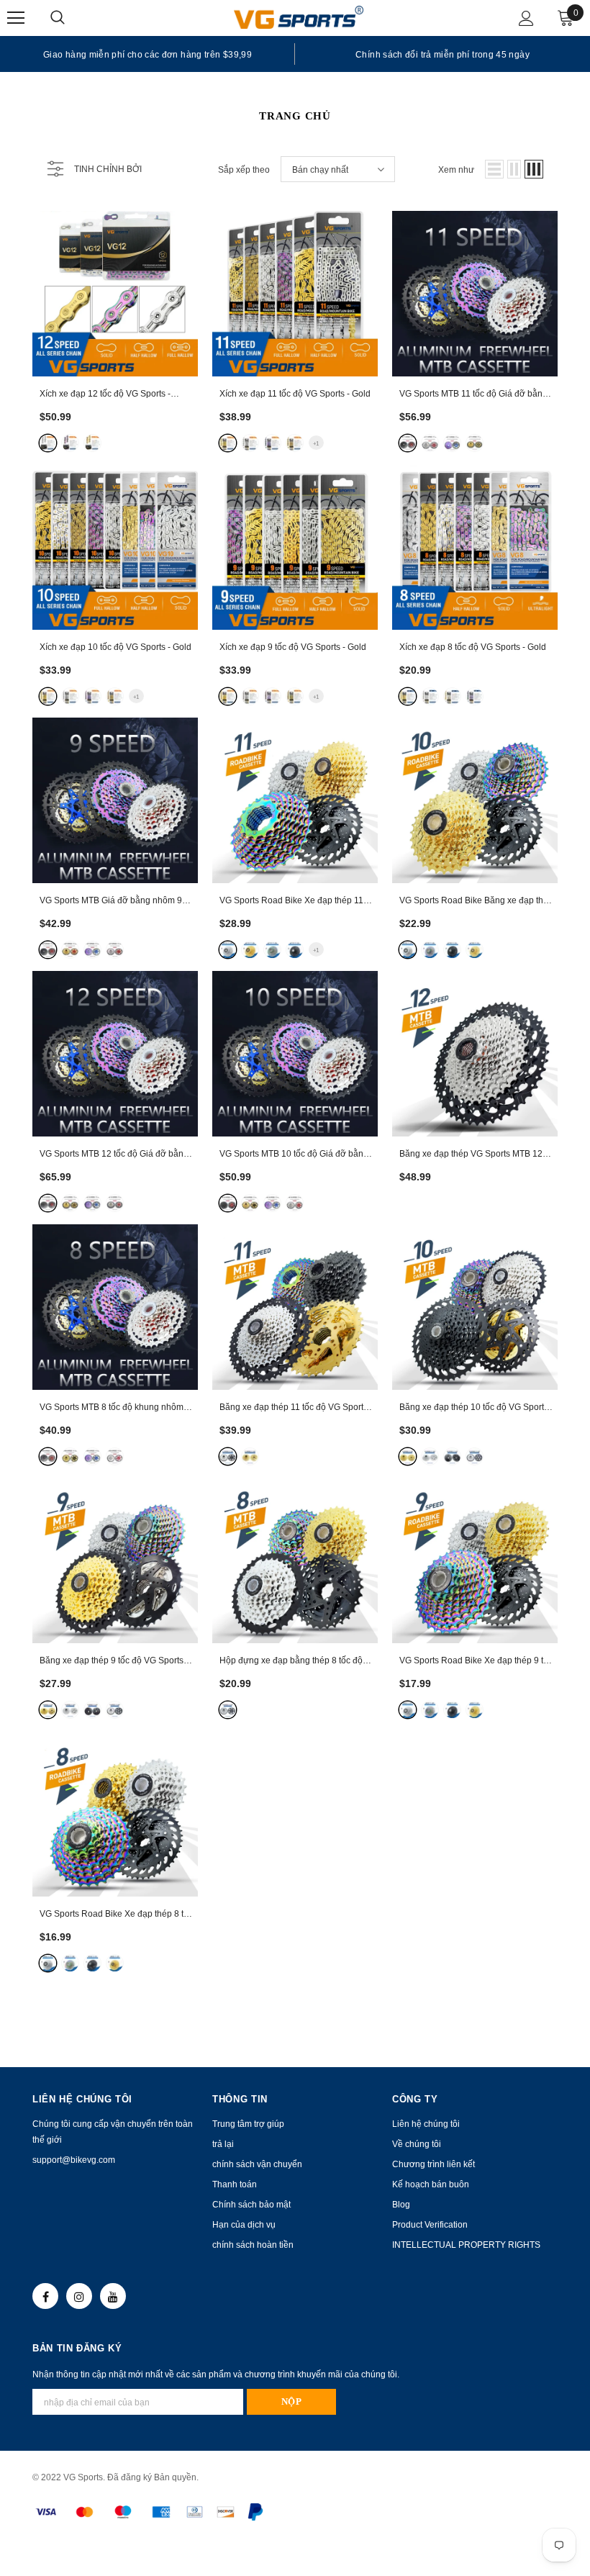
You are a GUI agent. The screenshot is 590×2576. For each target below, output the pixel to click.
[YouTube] (113, 2296)
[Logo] (299, 17)
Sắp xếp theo (244, 170)
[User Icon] (526, 18)
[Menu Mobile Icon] (16, 18)
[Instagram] (79, 2296)
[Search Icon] (72, 18)
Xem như (456, 170)
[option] (147, 54)
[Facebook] (45, 2296)
